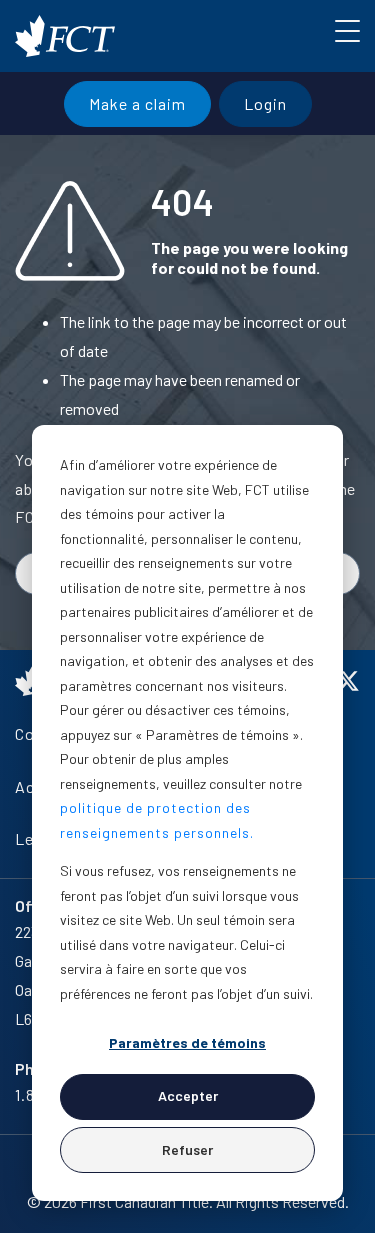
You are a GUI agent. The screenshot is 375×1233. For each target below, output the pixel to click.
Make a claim (137, 103)
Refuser (187, 1149)
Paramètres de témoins (187, 1042)
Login (265, 103)
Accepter (188, 1095)
